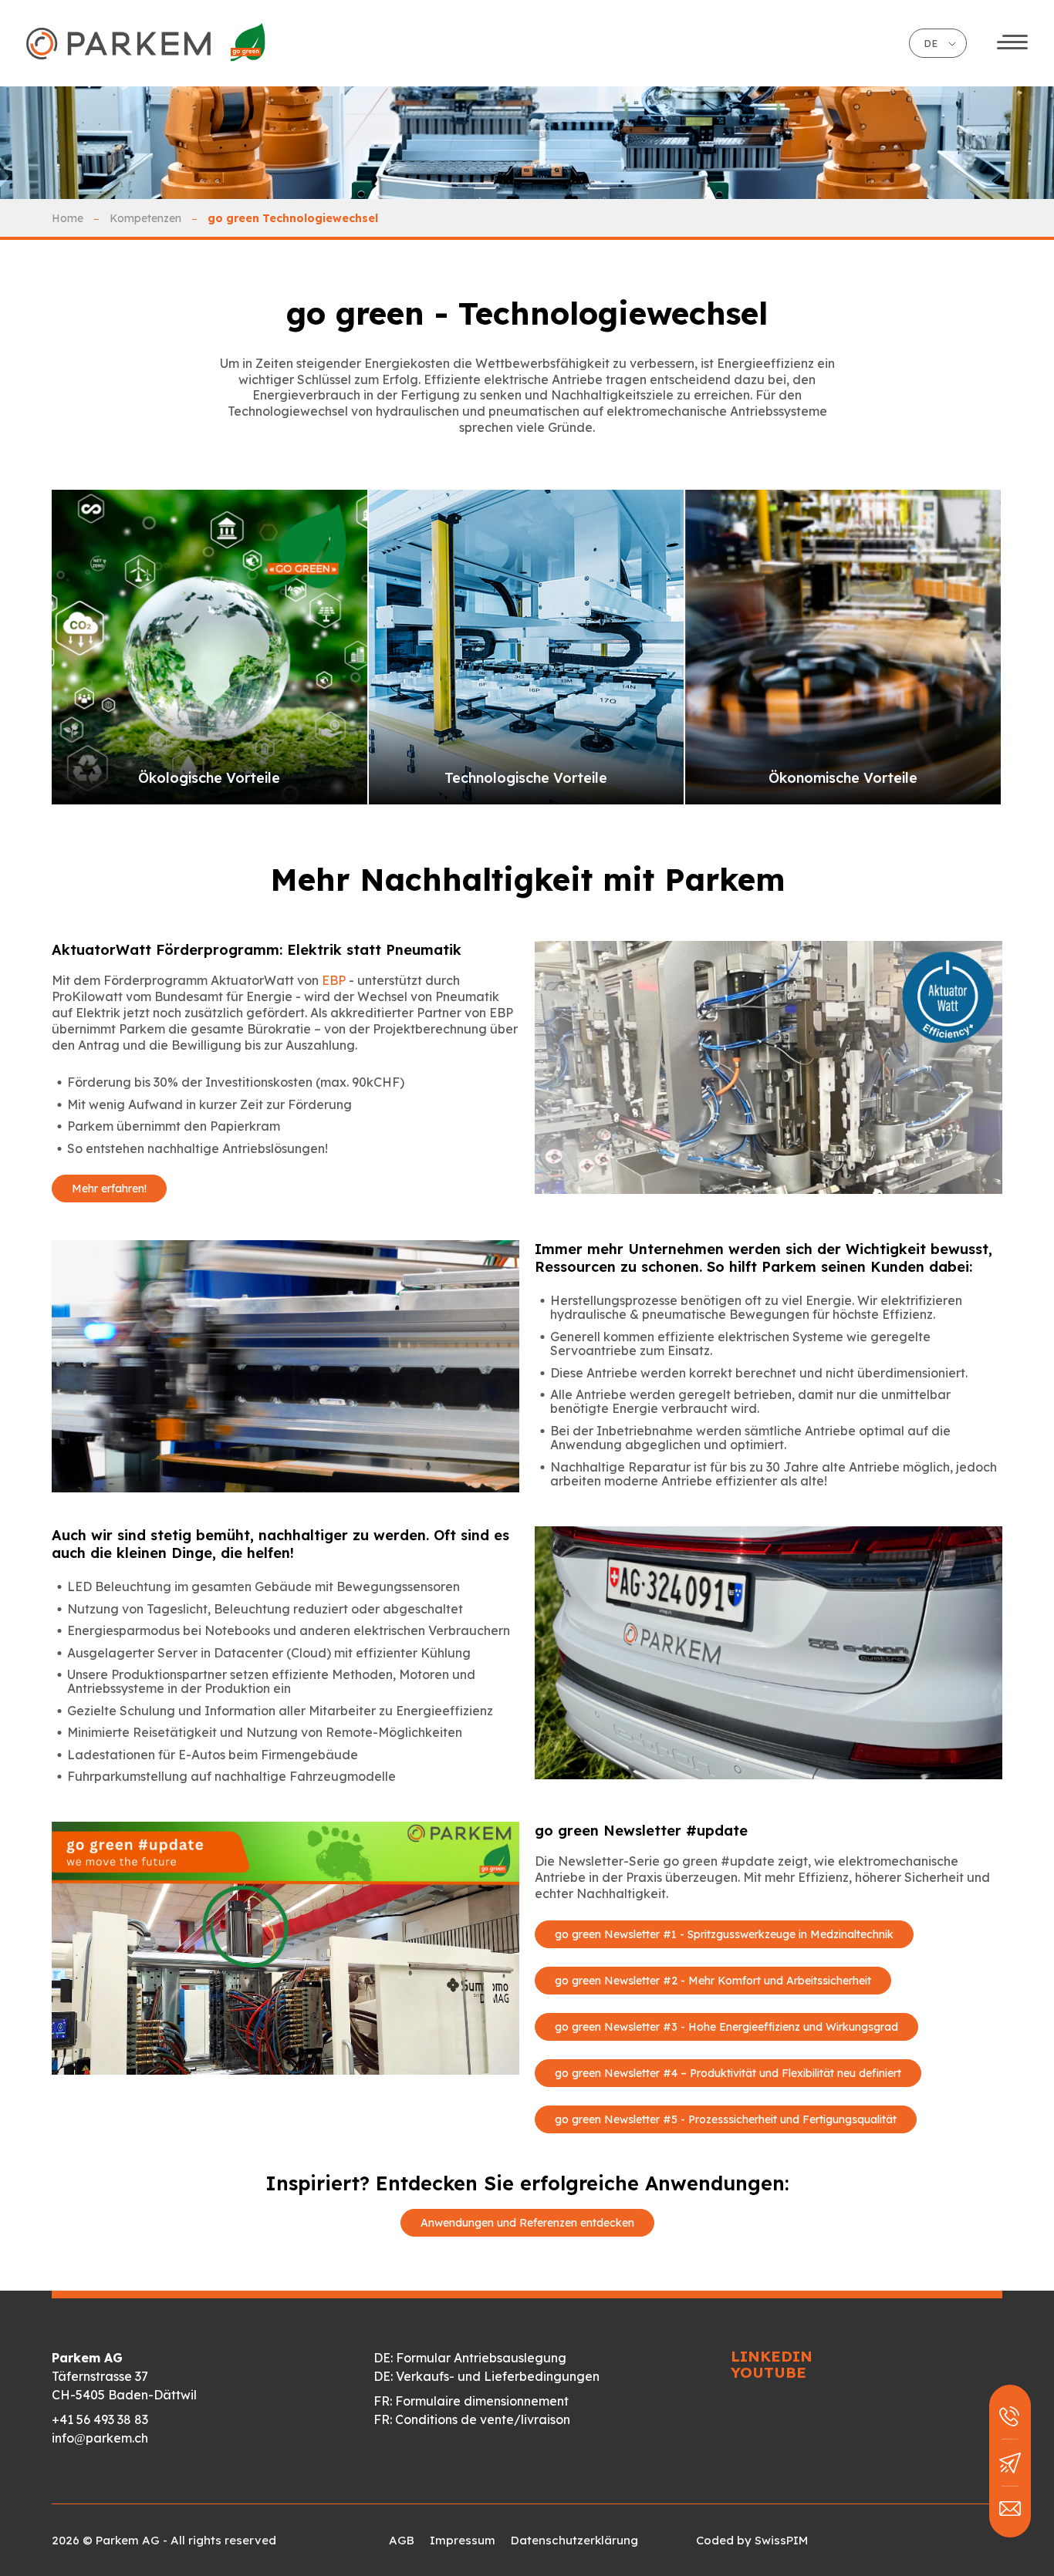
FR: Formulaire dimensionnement (471, 2401)
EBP (334, 980)
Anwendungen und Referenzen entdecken (527, 2223)
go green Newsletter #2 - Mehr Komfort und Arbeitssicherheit (713, 1981)
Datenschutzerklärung (574, 2540)
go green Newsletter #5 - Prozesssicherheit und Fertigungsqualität (726, 2119)
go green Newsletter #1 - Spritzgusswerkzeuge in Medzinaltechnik (724, 1934)
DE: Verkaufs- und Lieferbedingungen (486, 2376)
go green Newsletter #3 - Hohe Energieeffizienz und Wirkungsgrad (726, 2027)
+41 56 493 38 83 (100, 2419)
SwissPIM (781, 2540)
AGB (402, 2540)
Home (68, 218)
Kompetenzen (145, 218)
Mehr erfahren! (109, 1189)
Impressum (463, 2540)
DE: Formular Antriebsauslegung (470, 2358)
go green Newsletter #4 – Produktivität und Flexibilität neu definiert (728, 2073)
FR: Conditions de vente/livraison (472, 2419)
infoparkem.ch (100, 2438)
